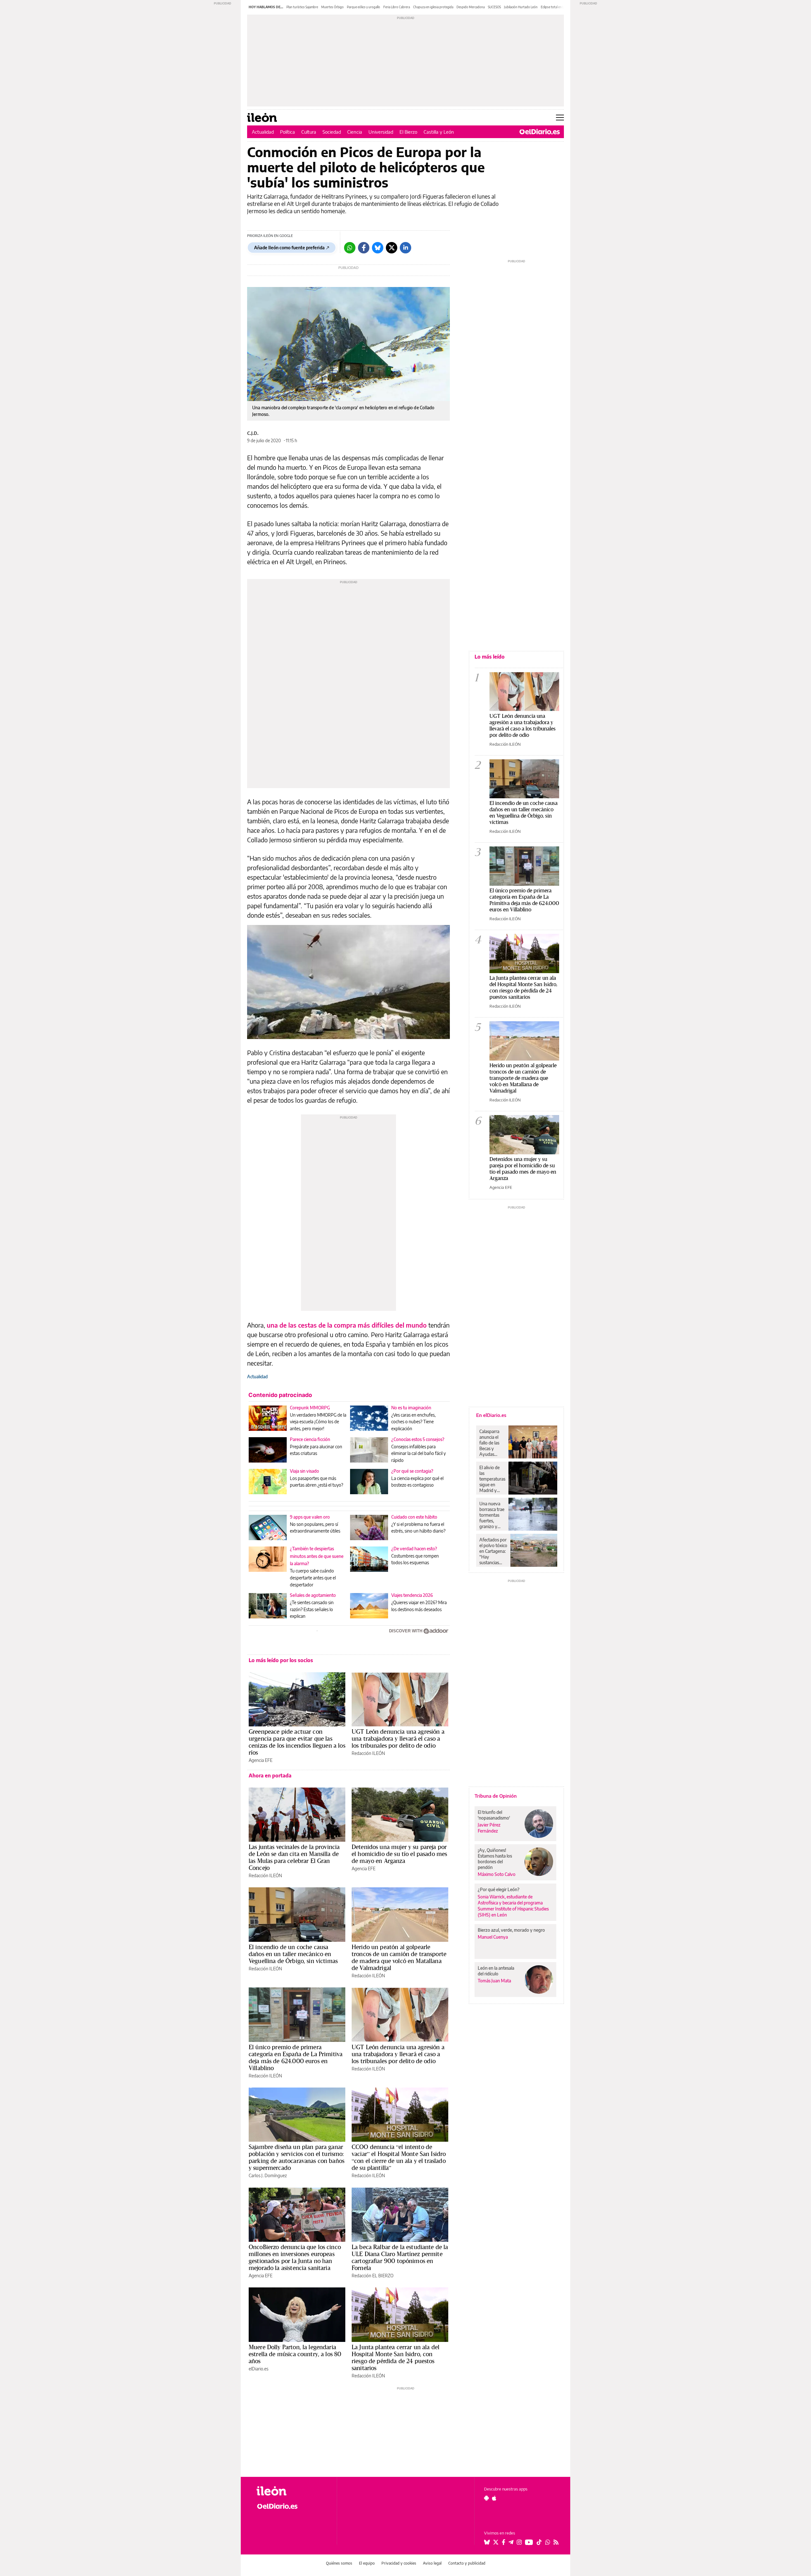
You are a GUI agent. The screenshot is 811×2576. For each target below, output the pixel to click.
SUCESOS (494, 7)
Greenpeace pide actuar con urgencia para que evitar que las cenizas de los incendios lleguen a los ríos (297, 1742)
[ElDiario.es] (540, 132)
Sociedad (332, 132)
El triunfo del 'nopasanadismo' (494, 1815)
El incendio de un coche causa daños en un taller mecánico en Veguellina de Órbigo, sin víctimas (293, 1954)
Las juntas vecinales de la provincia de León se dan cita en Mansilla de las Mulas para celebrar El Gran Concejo (294, 1857)
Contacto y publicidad (467, 2563)
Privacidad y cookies (399, 2563)
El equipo (367, 2563)
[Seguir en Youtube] (529, 2542)
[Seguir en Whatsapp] (548, 2542)
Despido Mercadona (471, 7)
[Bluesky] (378, 248)
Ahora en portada (270, 1776)
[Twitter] (392, 248)
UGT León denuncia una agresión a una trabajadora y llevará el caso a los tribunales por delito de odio (398, 1738)
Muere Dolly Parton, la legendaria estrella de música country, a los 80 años (295, 2354)
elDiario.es (259, 2369)
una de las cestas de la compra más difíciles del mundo (347, 1325)
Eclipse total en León (555, 7)
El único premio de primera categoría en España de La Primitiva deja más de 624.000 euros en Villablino (296, 2057)
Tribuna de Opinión (496, 1796)
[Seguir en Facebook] (504, 2542)
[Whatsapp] (350, 248)
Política (287, 132)
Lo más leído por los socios (281, 1660)
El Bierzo (408, 132)
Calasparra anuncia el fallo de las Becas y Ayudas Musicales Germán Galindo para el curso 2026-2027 (492, 1443)
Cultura (309, 132)
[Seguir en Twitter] (496, 2542)
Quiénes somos (339, 2563)
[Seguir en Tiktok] (539, 2542)
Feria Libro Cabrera (397, 7)
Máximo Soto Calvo (497, 1874)
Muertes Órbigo (332, 7)
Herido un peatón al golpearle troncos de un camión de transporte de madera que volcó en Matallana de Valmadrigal (399, 1957)
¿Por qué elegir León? (499, 1889)
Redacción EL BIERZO (373, 2276)
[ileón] (292, 2491)
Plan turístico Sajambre (302, 7)
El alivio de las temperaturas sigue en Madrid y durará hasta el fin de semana (492, 1479)
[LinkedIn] (405, 248)
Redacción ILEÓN (368, 1753)
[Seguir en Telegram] (511, 2542)
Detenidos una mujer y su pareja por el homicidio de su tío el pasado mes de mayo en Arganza (399, 1854)
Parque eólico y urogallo (364, 7)
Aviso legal (432, 2563)
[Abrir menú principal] (560, 118)
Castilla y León (439, 132)
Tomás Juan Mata (494, 1981)
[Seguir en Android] (486, 2498)
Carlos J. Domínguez (268, 2175)
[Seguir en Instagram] (519, 2542)
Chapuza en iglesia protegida (433, 7)
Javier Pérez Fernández (489, 1828)
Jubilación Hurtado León (521, 7)
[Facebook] (364, 248)
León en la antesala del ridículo (496, 1971)
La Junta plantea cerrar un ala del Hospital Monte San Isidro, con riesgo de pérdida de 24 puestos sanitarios (396, 2357)
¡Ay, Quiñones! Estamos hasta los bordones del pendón (495, 1859)
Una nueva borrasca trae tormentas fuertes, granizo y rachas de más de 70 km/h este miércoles (492, 1515)
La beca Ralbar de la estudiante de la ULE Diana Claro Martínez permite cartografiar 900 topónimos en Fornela (400, 2257)
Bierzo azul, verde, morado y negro (511, 1930)
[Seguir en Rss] (556, 2542)
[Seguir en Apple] (494, 2498)
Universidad (381, 132)
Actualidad (263, 132)
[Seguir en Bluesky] (487, 2542)
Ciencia (355, 132)
